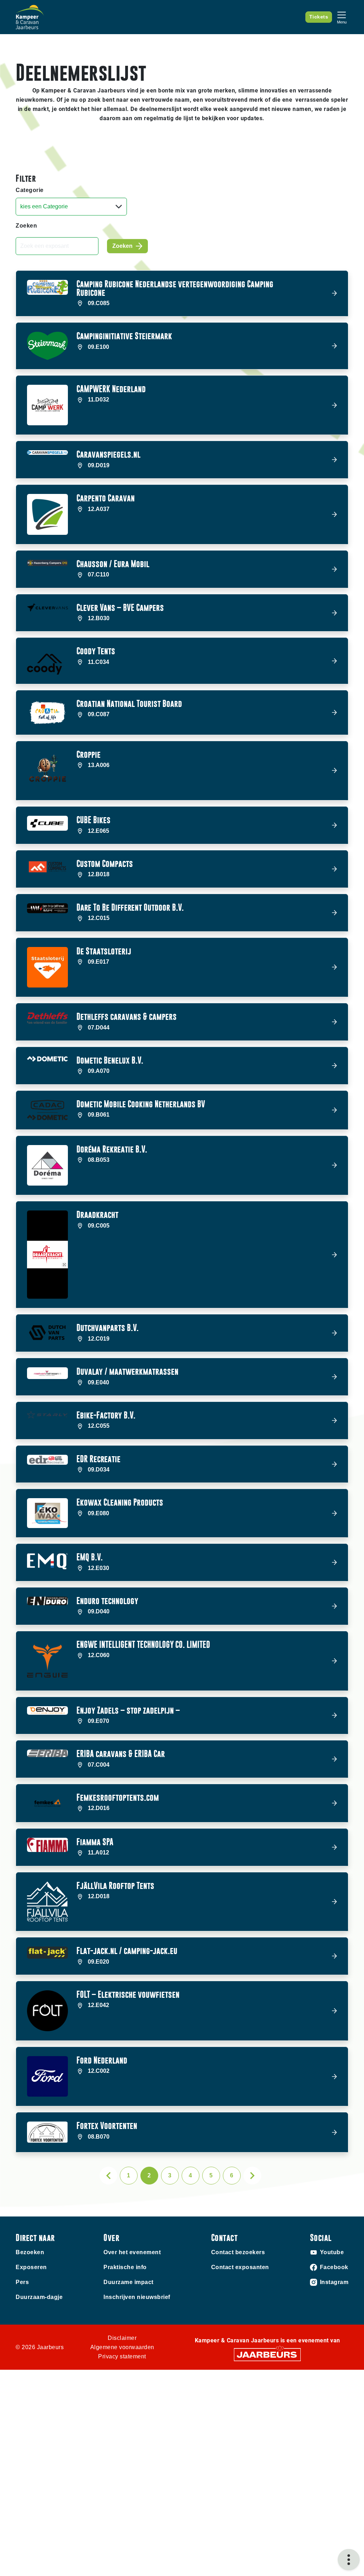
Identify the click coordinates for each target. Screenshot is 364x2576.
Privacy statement (122, 2356)
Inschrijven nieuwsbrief (137, 2297)
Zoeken (26, 226)
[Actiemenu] (349, 2560)
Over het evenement (132, 2252)
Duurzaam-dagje (39, 2297)
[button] (182, 294)
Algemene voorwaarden (122, 2347)
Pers (22, 2282)
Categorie (30, 190)
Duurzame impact (129, 2282)
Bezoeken (30, 2252)
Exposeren (31, 2267)
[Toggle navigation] (342, 17)
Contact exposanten (240, 2267)
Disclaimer (122, 2338)
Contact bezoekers (238, 2252)
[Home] (30, 17)
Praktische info (125, 2267)
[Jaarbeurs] (267, 2354)
